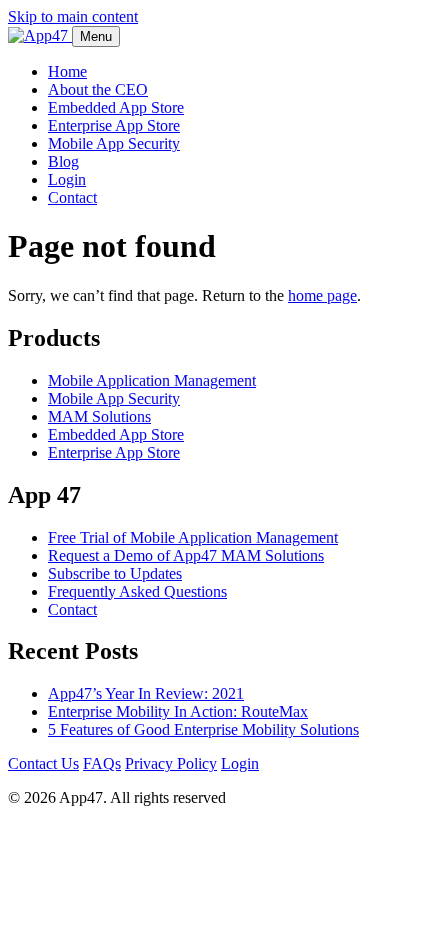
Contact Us (43, 763)
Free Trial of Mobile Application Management (193, 537)
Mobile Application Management (152, 380)
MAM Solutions (99, 416)
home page (322, 295)
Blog (63, 161)
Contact (72, 197)
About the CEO (98, 89)
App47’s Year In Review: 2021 (146, 693)
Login (67, 179)
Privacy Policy (171, 763)
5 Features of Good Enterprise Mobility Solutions (203, 729)
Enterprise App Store (114, 125)
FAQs (102, 763)
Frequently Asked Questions (137, 591)
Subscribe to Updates (115, 573)
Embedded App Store (116, 107)
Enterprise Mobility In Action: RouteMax (178, 711)
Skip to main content (73, 16)
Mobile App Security (114, 143)
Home (67, 71)
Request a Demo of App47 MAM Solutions (186, 555)
